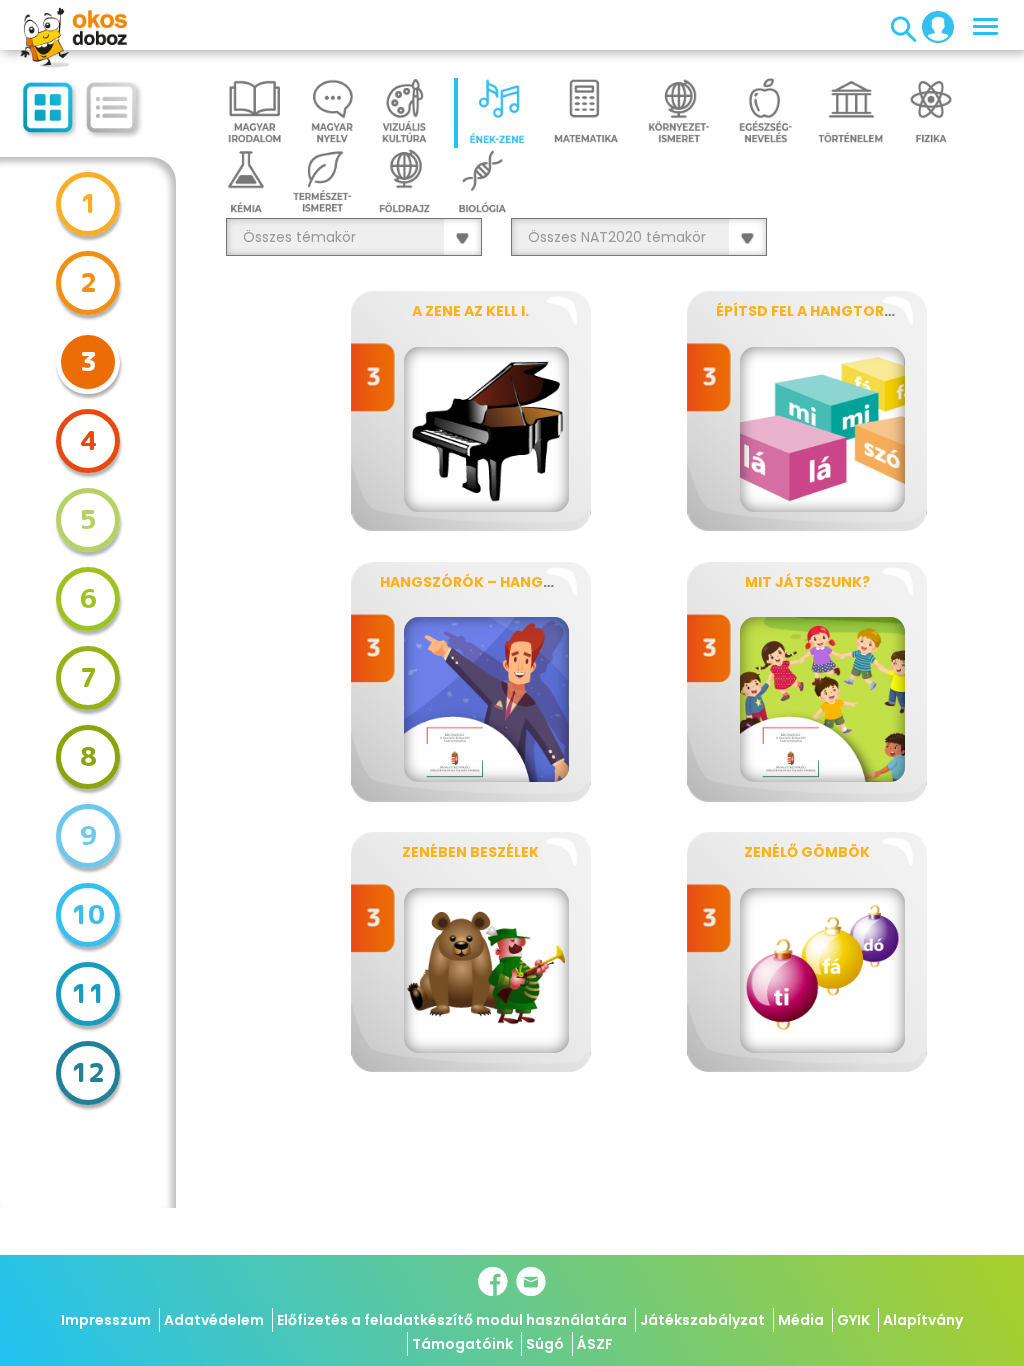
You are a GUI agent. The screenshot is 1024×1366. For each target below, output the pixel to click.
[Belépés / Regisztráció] (932, 26)
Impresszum (106, 1320)
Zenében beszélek (470, 852)
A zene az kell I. (470, 311)
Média (801, 1320)
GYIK (853, 1320)
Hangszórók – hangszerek (488, 582)
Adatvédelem (214, 1320)
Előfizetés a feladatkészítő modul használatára (452, 1320)
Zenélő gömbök (807, 852)
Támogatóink (462, 1344)
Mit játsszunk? (807, 582)
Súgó (545, 1344)
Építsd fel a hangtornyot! (824, 311)
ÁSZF (595, 1344)
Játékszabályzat (702, 1320)
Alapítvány (923, 1320)
